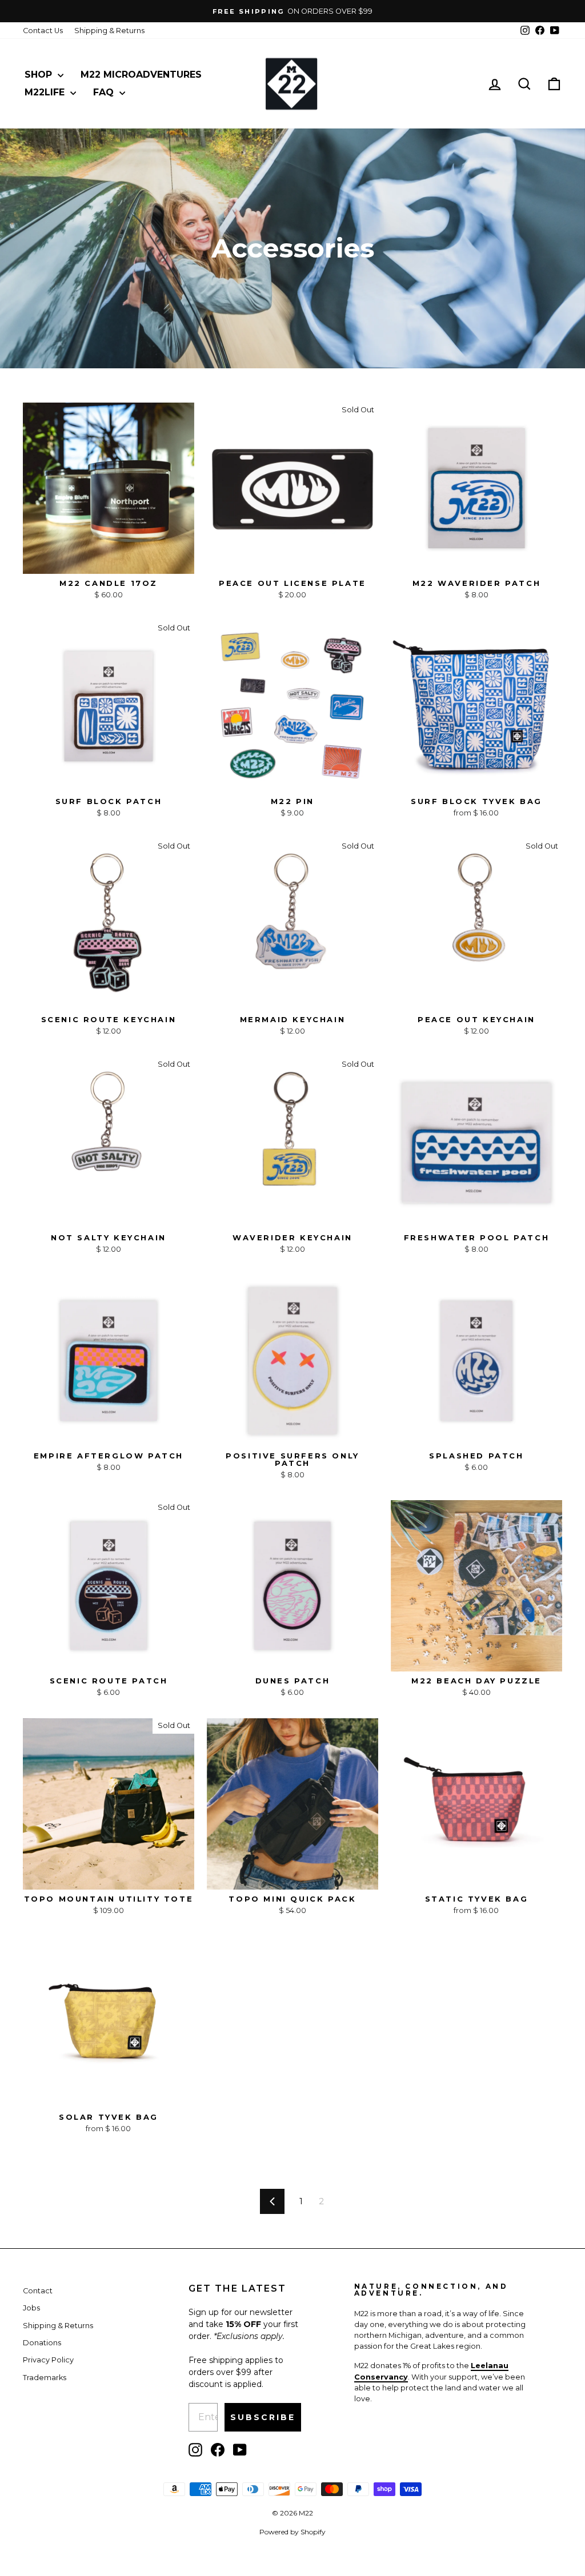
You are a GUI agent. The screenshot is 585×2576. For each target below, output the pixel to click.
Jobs (31, 2308)
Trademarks (45, 2378)
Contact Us (43, 31)
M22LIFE (46, 92)
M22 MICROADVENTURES (141, 75)
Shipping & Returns (109, 31)
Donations (42, 2343)
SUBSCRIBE (263, 2417)
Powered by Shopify (292, 2532)
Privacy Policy (48, 2360)
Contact (38, 2291)
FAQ (105, 92)
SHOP (40, 75)
